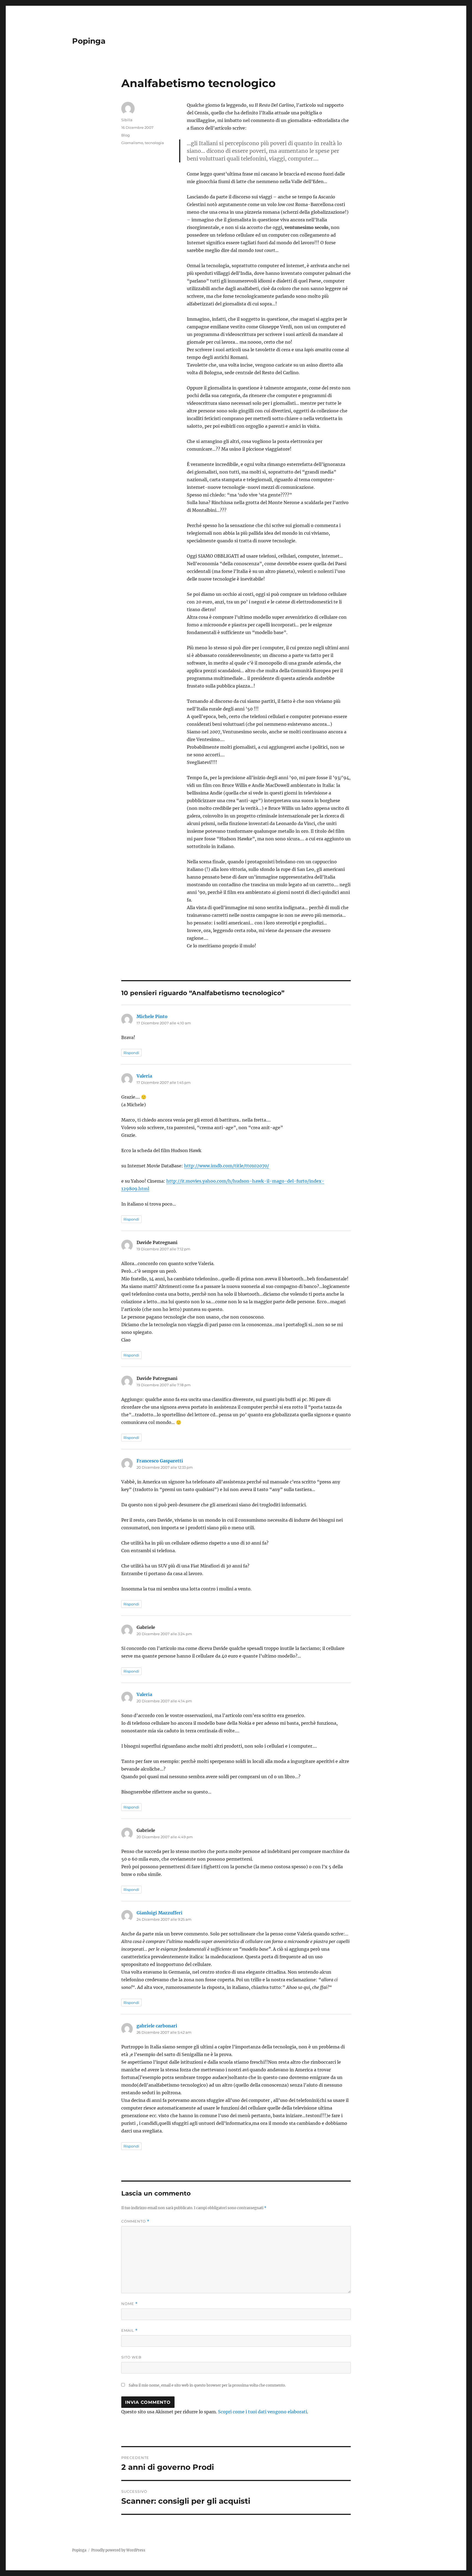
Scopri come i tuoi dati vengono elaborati (262, 2412)
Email (129, 2330)
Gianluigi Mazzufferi (160, 1913)
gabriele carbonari (157, 2026)
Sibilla (127, 120)
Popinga (89, 41)
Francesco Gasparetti (160, 1461)
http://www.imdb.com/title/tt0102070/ (227, 1166)
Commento (135, 2221)
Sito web (131, 2357)
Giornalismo (132, 143)
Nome (129, 2304)
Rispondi (131, 1053)
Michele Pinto (152, 1016)
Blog (126, 135)
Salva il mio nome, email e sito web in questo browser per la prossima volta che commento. (207, 2385)
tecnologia (154, 143)
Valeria (144, 1076)
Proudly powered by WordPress (118, 2550)
